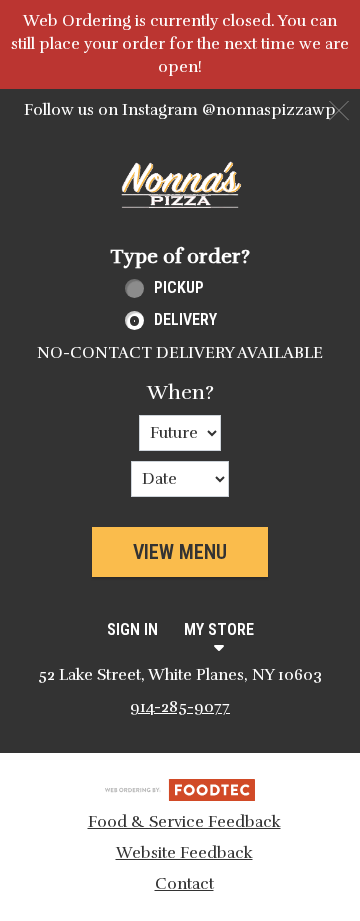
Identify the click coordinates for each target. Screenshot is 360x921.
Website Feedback (184, 853)
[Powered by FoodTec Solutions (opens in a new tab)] (180, 789)
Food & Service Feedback (184, 822)
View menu (180, 552)
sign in (132, 629)
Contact (184, 884)
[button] (180, 185)
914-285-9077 (180, 707)
